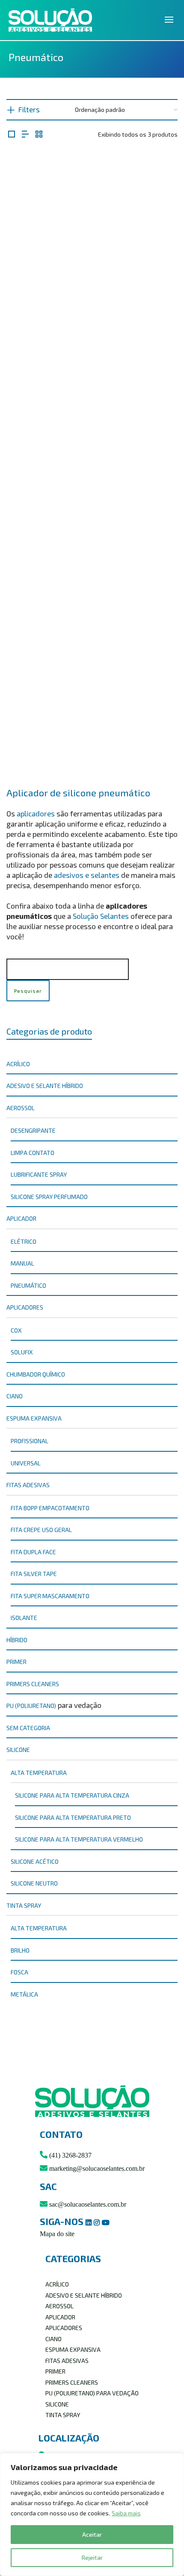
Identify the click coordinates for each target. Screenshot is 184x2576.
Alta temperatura (39, 1773)
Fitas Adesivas (28, 1485)
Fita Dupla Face (33, 1552)
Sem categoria (28, 1728)
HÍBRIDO (17, 1640)
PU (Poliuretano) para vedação (92, 2393)
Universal (26, 1463)
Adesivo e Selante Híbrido (45, 1086)
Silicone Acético (35, 1861)
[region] (92, 2515)
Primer (16, 1662)
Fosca (19, 1972)
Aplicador (21, 1218)
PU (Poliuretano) (31, 1706)
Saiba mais (126, 2513)
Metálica (24, 1994)
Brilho (20, 1950)
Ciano (15, 1396)
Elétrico (24, 1241)
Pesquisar (28, 991)
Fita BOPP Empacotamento (50, 1508)
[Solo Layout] (12, 134)
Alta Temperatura (39, 1928)
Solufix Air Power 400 (92, 539)
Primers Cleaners (33, 1684)
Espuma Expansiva (34, 1418)
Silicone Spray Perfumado (49, 1197)
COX (16, 1330)
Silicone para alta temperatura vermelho (79, 1839)
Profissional (30, 1441)
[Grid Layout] (39, 134)
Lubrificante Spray (39, 1174)
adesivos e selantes (87, 875)
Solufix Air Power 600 (92, 333)
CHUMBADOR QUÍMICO (36, 1374)
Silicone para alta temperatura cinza (72, 1795)
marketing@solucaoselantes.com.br (96, 2168)
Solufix (22, 1352)
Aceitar (92, 2534)
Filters (29, 109)
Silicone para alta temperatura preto (73, 1817)
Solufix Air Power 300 (92, 746)
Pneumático (28, 1285)
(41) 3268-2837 (70, 2155)
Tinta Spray (24, 1905)
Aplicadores (25, 1307)
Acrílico (18, 1064)
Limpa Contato (33, 1153)
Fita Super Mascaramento (50, 1596)
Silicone (18, 1750)
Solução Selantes (101, 916)
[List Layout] (25, 134)
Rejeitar (92, 2557)
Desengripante (33, 1130)
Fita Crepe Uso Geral (41, 1530)
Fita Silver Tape (34, 1574)
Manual (22, 1263)
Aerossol (21, 1108)
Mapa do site (57, 2234)
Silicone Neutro (34, 1883)
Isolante (24, 1618)
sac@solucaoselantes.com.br (87, 2204)
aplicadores (36, 813)
